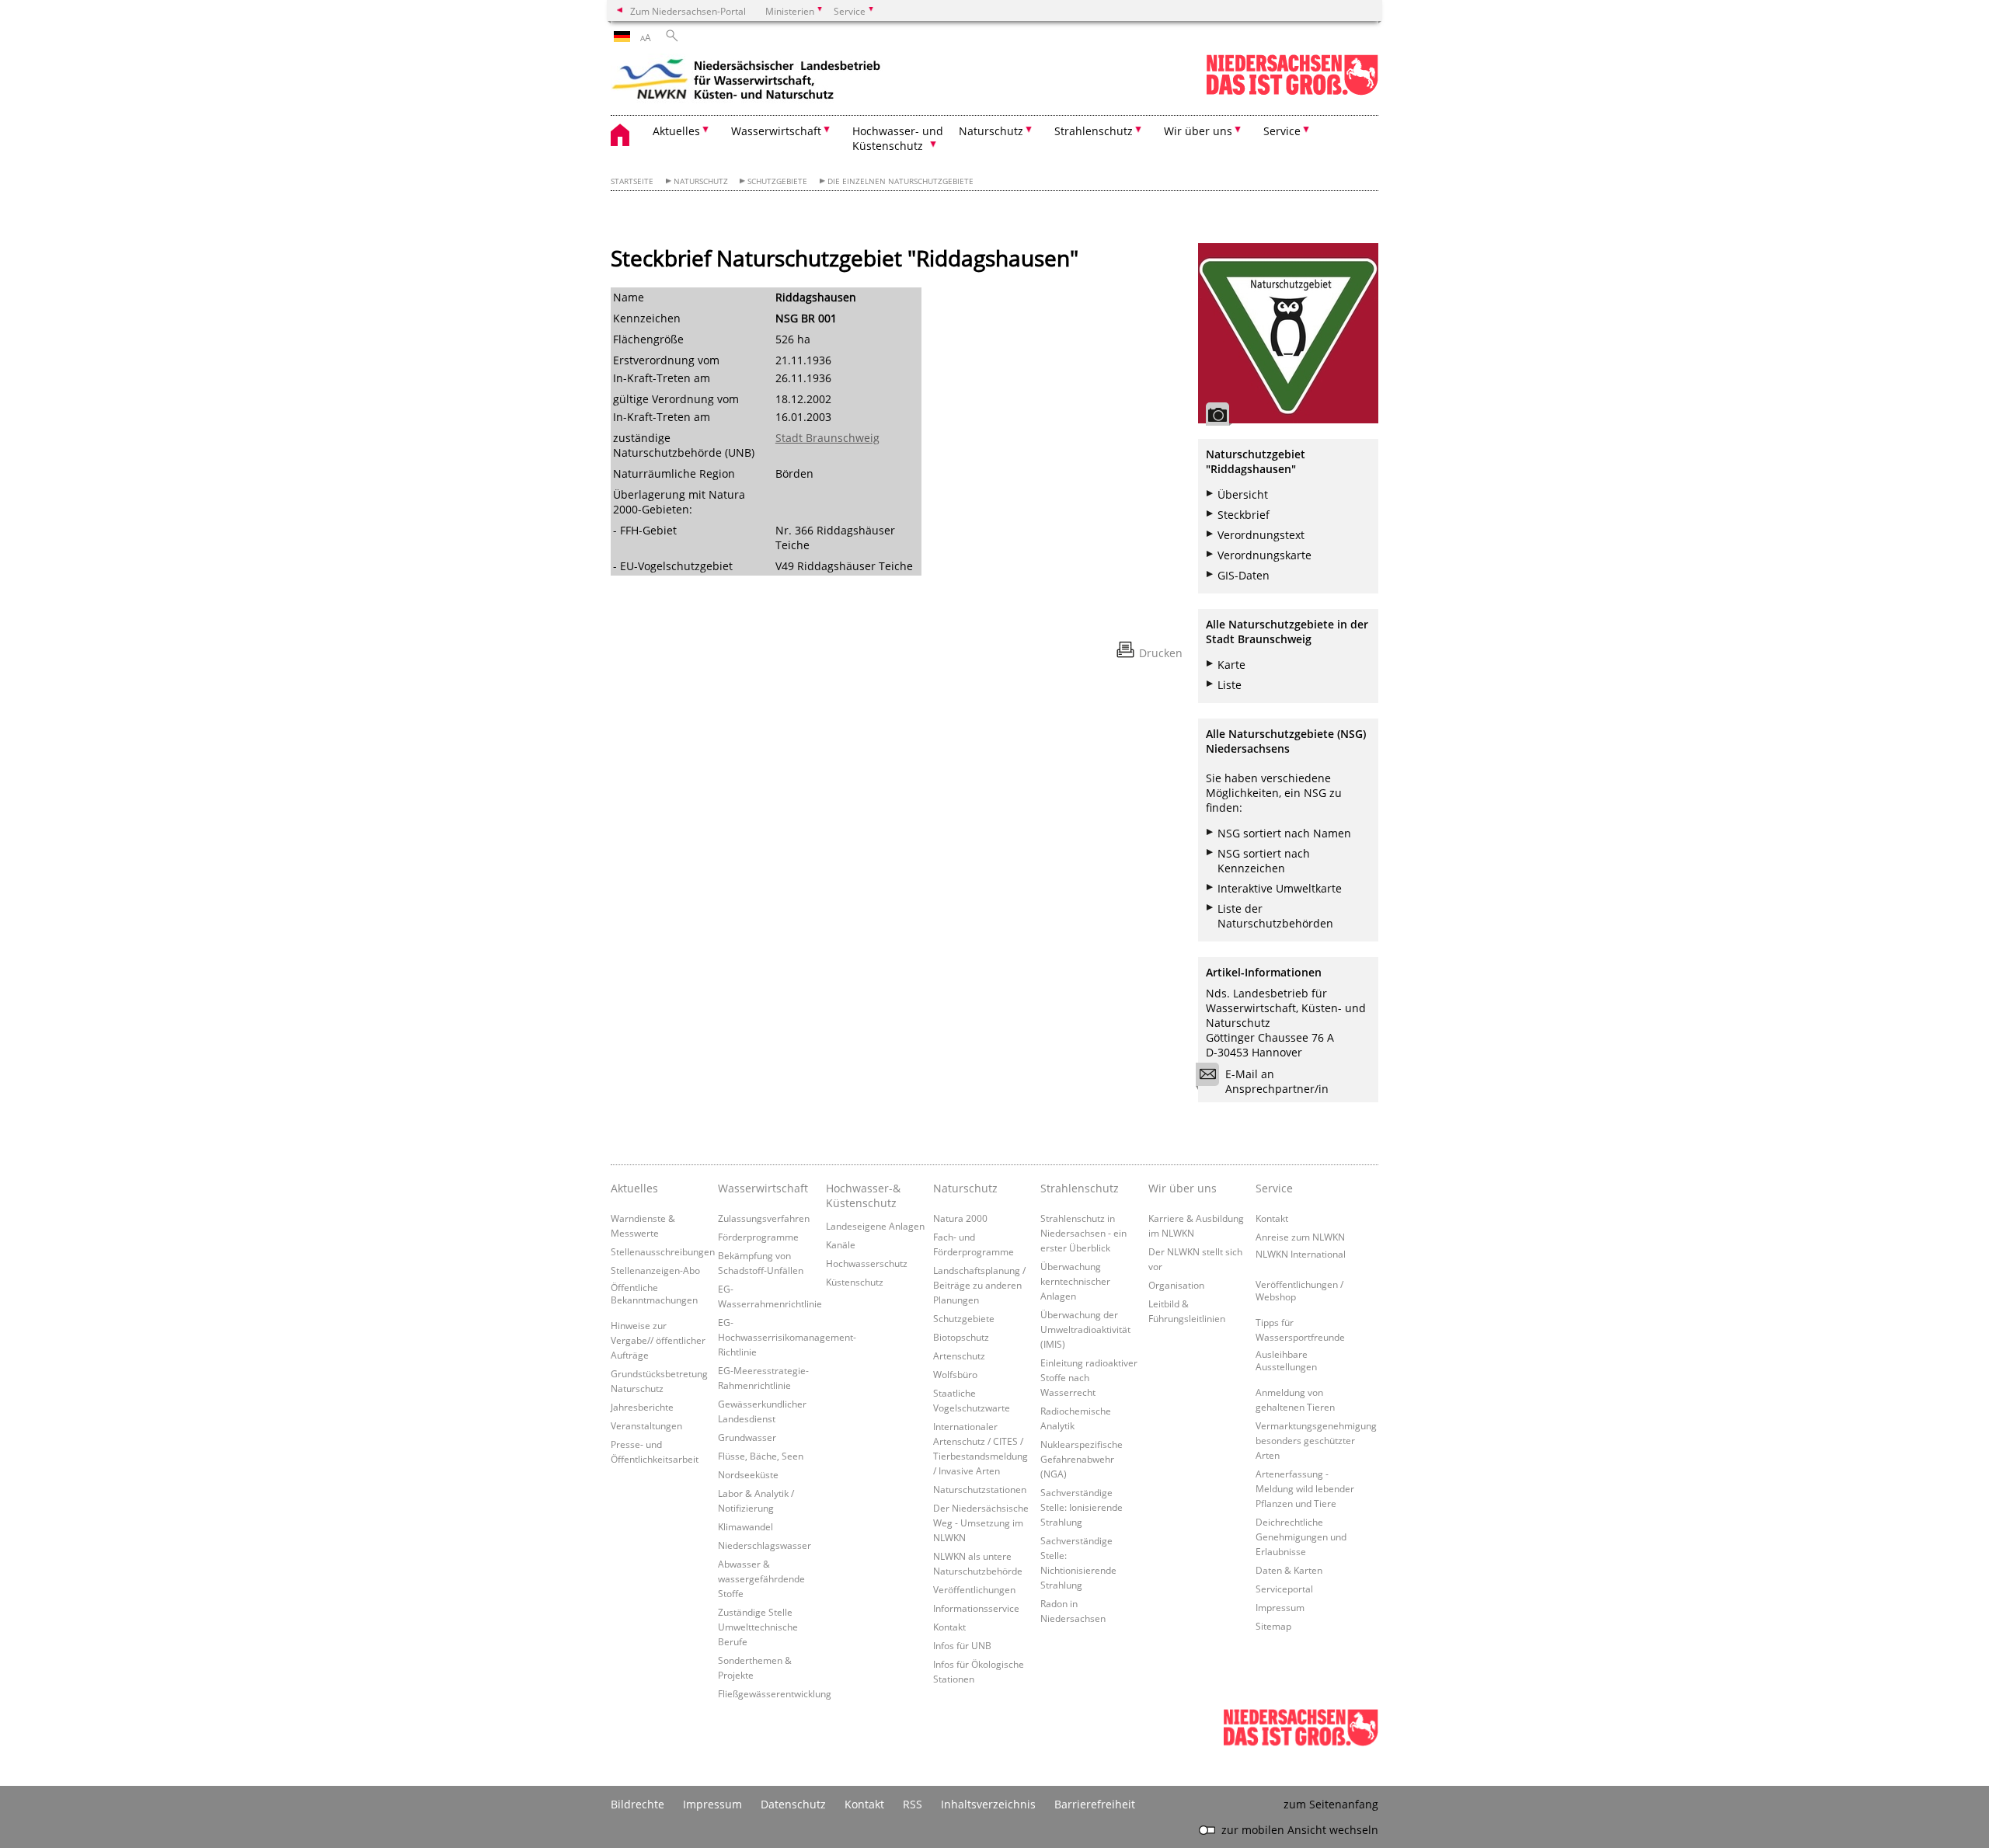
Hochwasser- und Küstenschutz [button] (898, 138)
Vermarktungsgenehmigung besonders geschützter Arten (1316, 1440)
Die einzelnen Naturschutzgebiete (900, 181)
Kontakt (949, 1627)
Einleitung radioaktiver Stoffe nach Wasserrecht (1089, 1377)
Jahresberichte (642, 1407)
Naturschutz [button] (991, 131)
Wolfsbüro (955, 1374)
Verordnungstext (1261, 535)
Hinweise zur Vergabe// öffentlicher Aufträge (658, 1340)
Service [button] (1282, 131)
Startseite (632, 181)
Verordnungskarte (1264, 555)
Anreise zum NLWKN (1300, 1237)
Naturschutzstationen (980, 1489)
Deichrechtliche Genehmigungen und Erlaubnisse (1301, 1537)
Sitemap (1273, 1626)
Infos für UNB (962, 1645)
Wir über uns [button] (1198, 131)
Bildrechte (637, 1804)
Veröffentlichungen (974, 1589)
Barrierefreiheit (1095, 1804)
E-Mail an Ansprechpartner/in (1277, 1081)
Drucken (1161, 653)
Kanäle (841, 1244)
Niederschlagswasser (765, 1545)
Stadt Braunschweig (827, 438)
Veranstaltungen (646, 1425)
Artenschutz (959, 1356)
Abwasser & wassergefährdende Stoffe (761, 1578)
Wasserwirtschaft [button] (776, 131)
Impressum (1280, 1607)
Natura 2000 (960, 1218)
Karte (1231, 665)
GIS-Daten (1244, 575)
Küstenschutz (855, 1282)
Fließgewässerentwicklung (775, 1693)
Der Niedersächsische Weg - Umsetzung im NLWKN (981, 1523)
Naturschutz (701, 181)
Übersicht (1243, 494)
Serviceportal (1284, 1589)
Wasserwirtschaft (763, 1188)
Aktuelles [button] (676, 131)
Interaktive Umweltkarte (1280, 888)
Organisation (1176, 1285)
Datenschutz (793, 1804)
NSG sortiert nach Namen (1284, 833)
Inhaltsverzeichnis (988, 1804)
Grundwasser (747, 1437)
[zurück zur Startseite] (747, 82)
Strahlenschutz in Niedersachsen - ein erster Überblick (1083, 1233)
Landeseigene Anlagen (875, 1226)
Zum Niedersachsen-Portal (688, 11)
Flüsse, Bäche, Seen (761, 1456)
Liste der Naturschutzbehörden (1275, 916)
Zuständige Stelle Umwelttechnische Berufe (758, 1627)
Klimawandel (745, 1526)
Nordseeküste (748, 1474)
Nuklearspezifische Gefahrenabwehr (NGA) (1082, 1459)
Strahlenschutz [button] (1094, 131)
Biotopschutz (961, 1337)
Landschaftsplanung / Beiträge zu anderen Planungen (979, 1285)
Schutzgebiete (777, 181)
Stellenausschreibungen (663, 1251)
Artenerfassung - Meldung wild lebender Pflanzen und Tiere (1305, 1488)
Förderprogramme (758, 1237)
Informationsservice (976, 1608)
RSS (913, 1804)
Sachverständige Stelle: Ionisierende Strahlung (1082, 1507)
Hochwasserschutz (867, 1263)
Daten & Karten (1289, 1570)
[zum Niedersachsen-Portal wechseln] (1292, 92)
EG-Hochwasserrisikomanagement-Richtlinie (787, 1337)
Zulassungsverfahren (764, 1218)
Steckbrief (1244, 515)
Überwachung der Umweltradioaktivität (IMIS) (1085, 1329)
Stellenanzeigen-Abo (655, 1270)
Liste (1230, 685)
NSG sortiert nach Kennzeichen (1264, 861)
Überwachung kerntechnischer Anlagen (1075, 1281)
